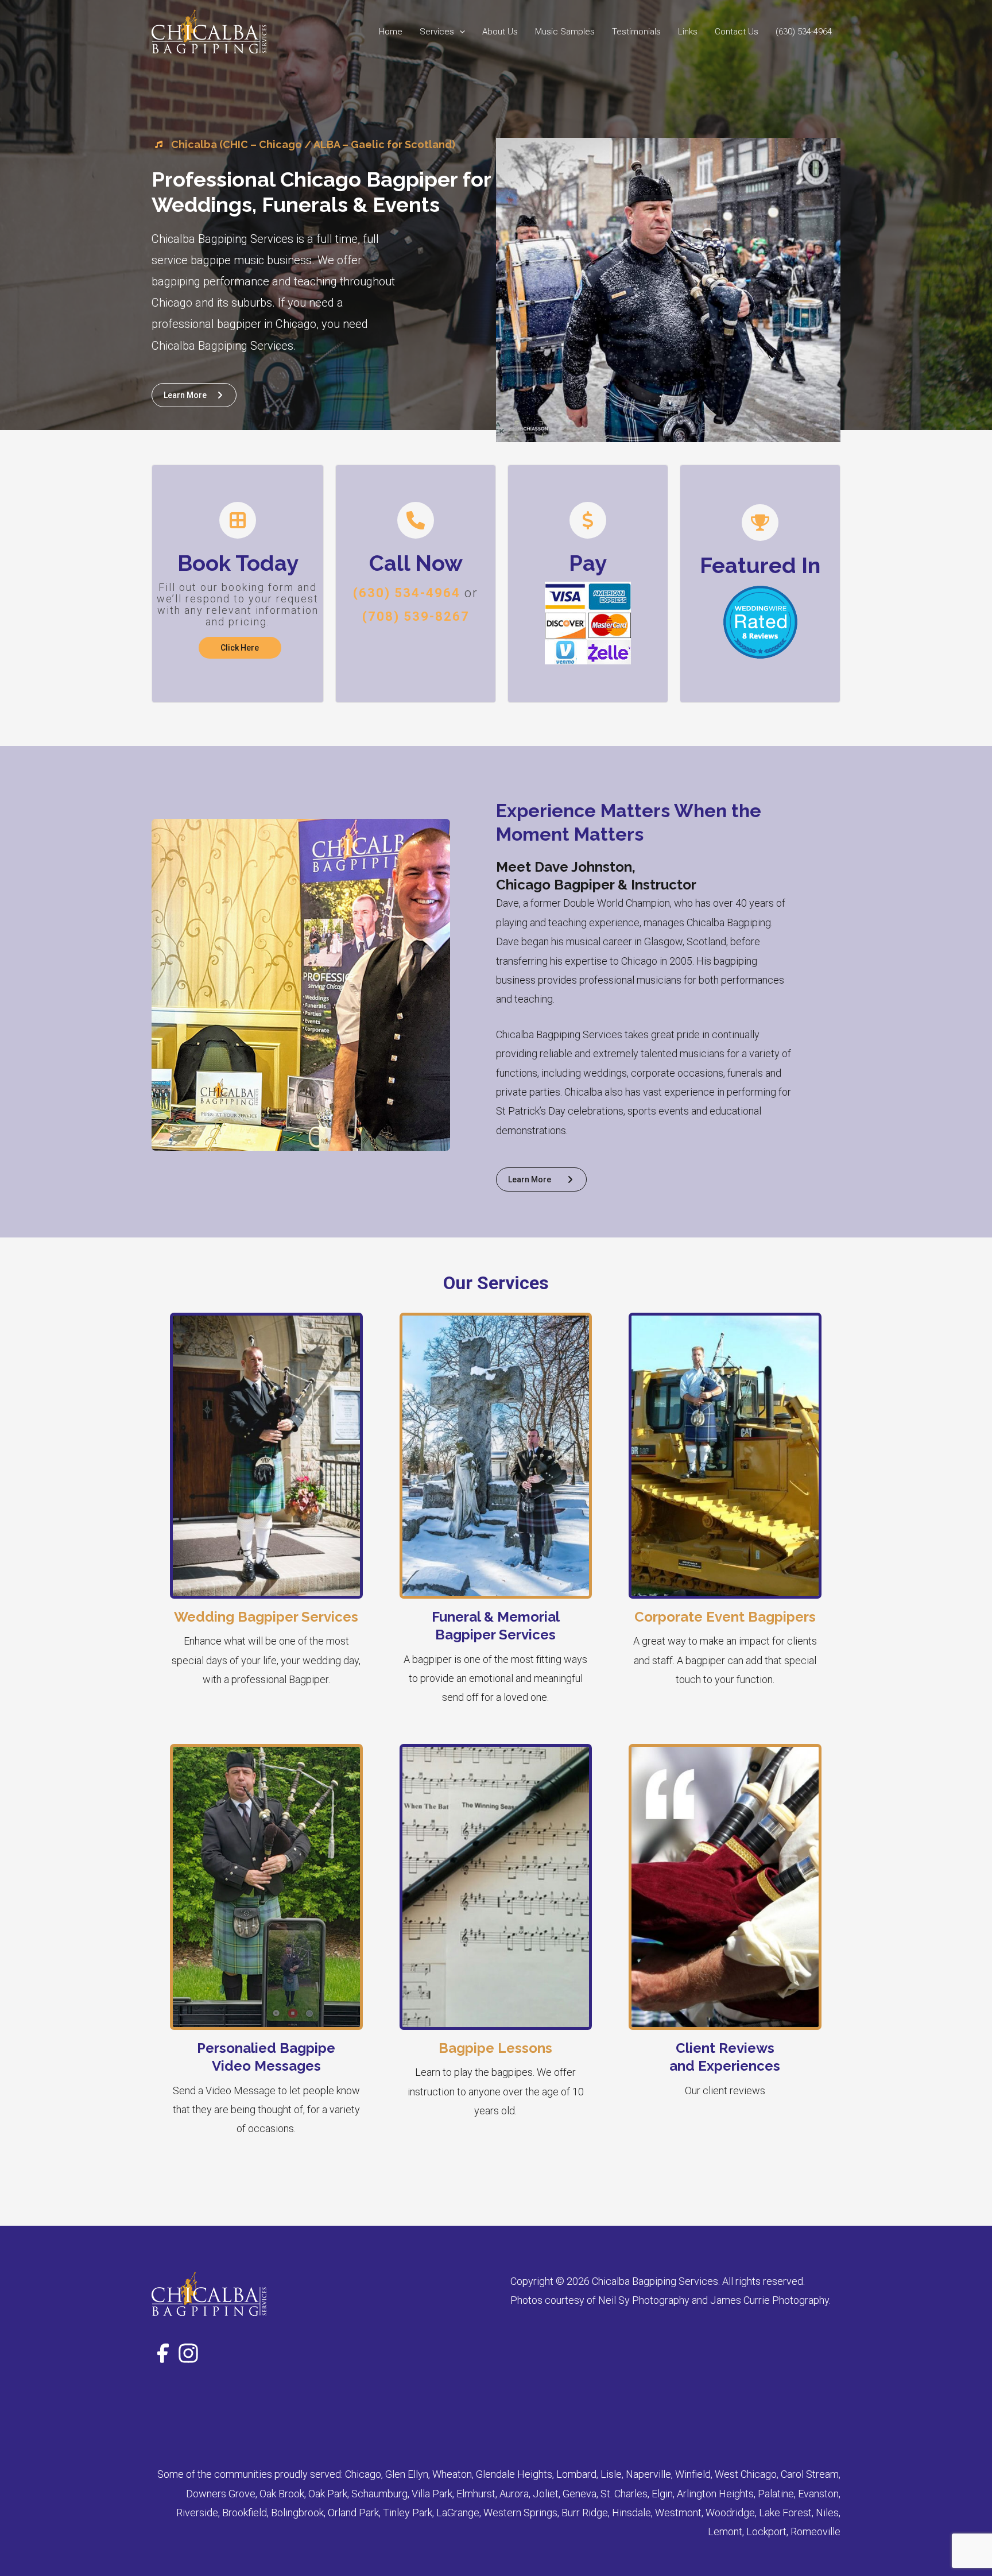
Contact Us (737, 32)
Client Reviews (725, 2048)
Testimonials (636, 32)
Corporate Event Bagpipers (725, 1617)
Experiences (739, 2066)
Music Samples (565, 32)
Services (437, 32)
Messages (288, 2066)
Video (231, 2066)
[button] (460, 32)
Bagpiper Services (495, 1635)
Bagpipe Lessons (495, 2048)
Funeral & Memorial (496, 1617)
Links (688, 32)
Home (391, 32)
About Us (500, 32)
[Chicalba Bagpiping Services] (209, 31)
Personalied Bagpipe (266, 2048)
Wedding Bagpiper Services (266, 1617)
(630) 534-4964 (804, 32)
